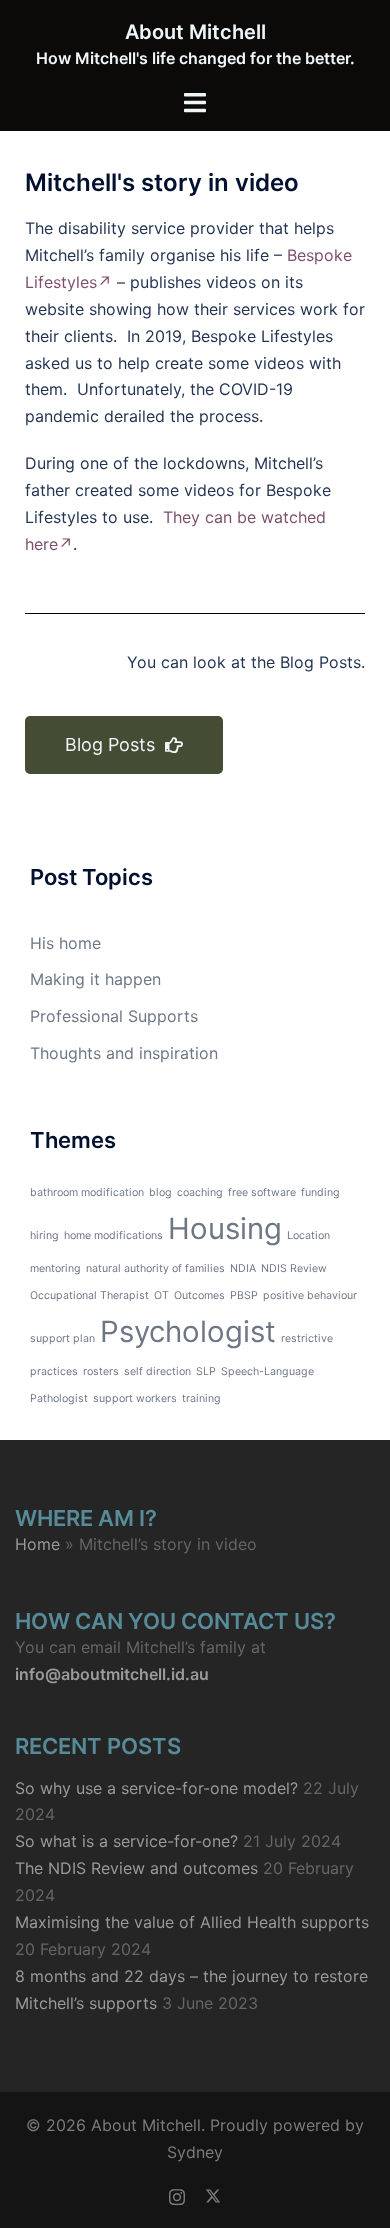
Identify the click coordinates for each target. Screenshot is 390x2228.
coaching (200, 1192)
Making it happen (95, 979)
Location (308, 1235)
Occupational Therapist (89, 1295)
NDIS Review (294, 1268)
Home (37, 1544)
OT (161, 1295)
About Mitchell (195, 32)
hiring (44, 1235)
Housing (225, 1228)
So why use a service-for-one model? (156, 1788)
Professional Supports (114, 1016)
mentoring (55, 1268)
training (201, 1398)
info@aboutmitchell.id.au (112, 1674)
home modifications (113, 1235)
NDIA (243, 1268)
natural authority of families (155, 1268)
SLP (206, 1371)
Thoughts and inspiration (124, 1053)
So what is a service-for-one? (126, 1841)
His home (65, 943)
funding (320, 1192)
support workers (135, 1398)
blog (160, 1192)
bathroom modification (87, 1192)
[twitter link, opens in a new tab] (213, 2194)
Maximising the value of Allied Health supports (192, 1922)
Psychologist (188, 1331)
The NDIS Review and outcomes (136, 1868)
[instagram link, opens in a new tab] (177, 2194)
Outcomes (199, 1295)
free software (262, 1192)
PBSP (244, 1295)
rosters (101, 1371)
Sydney (195, 2152)
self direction (157, 1371)
